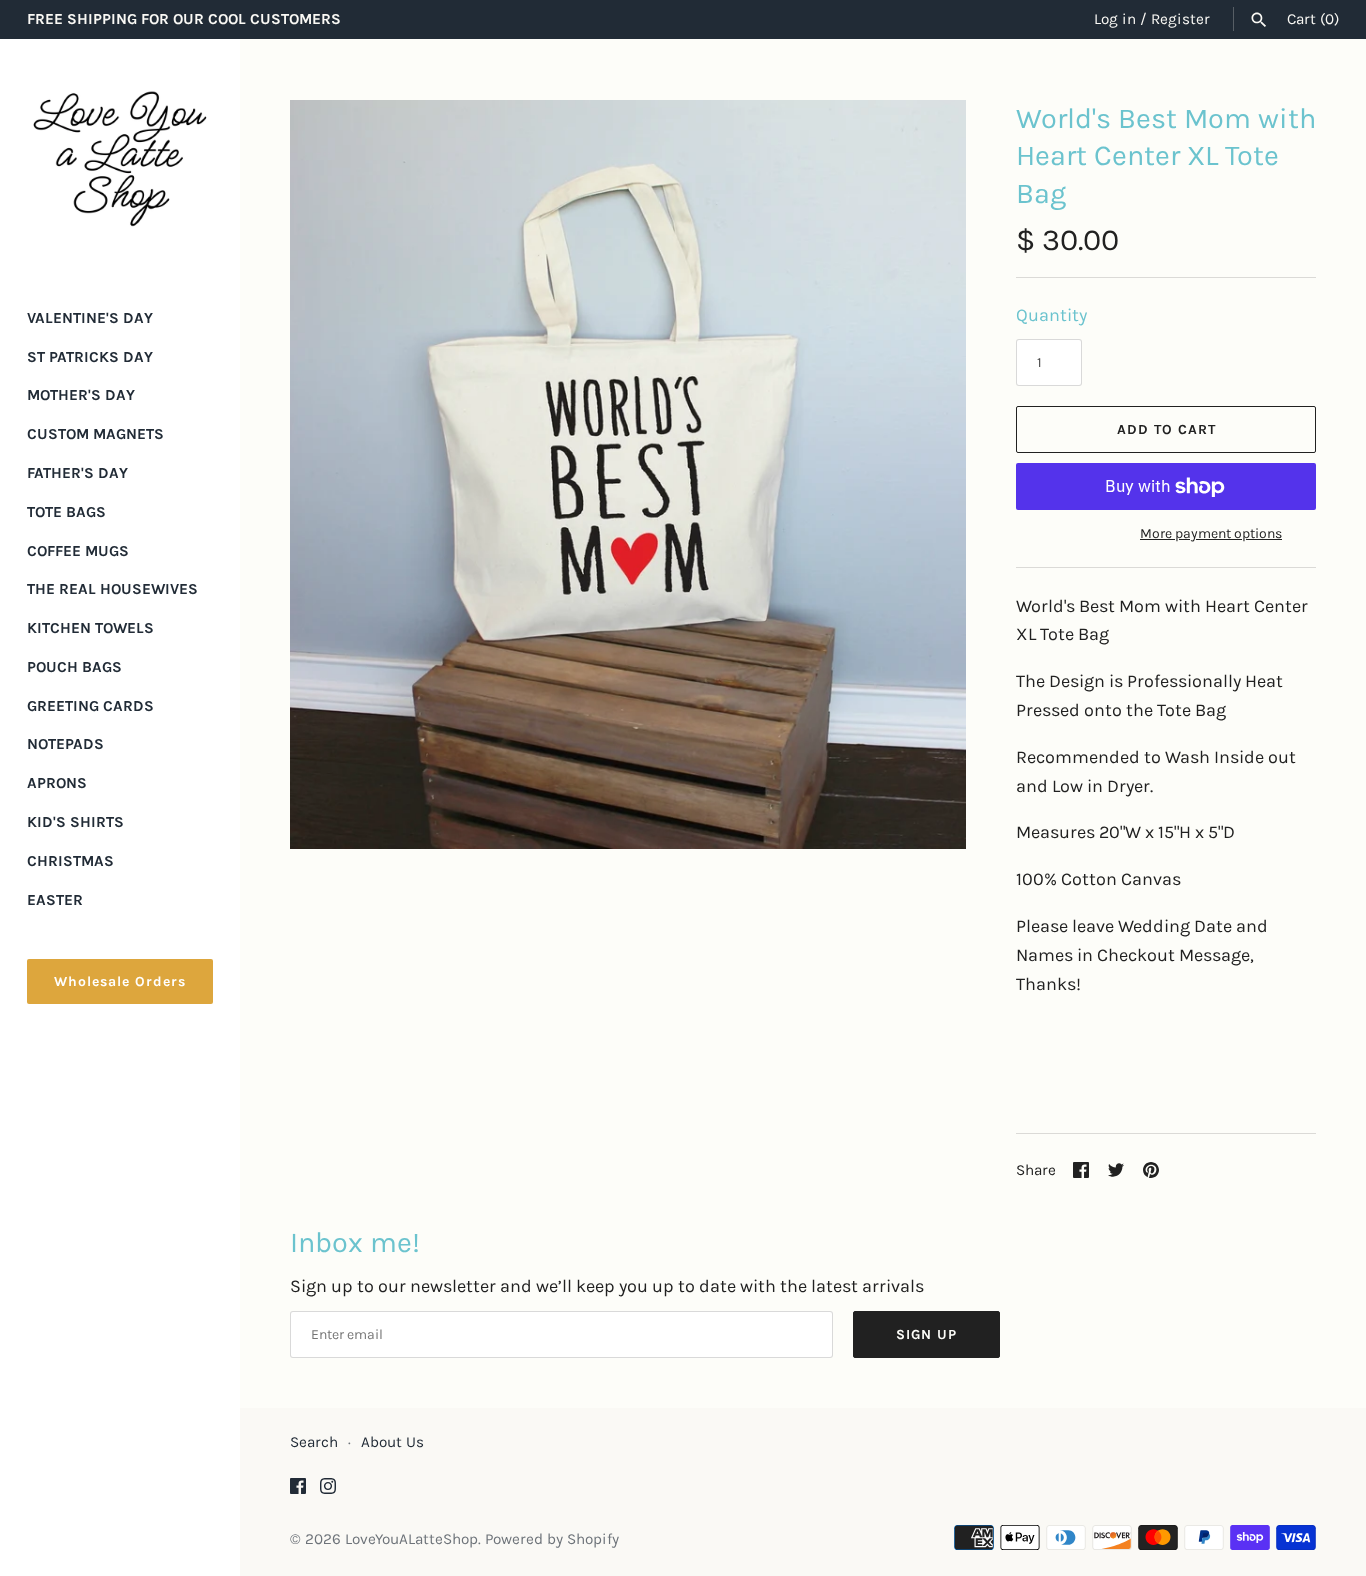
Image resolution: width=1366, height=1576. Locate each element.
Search (314, 1442)
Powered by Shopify (552, 1539)
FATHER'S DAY (77, 473)
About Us (392, 1442)
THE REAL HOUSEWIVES (112, 589)
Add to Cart (1166, 429)
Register (1180, 19)
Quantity (1051, 315)
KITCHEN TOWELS (90, 628)
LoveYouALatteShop (411, 1539)
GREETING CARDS (90, 706)
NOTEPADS (65, 744)
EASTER (55, 900)
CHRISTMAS (70, 861)
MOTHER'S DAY (81, 395)
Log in (1115, 19)
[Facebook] (298, 1491)
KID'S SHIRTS (75, 822)
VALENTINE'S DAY (90, 318)
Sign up (926, 1334)
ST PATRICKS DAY (90, 357)
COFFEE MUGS (78, 551)
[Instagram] (328, 1491)
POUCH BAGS (74, 667)
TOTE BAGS (66, 512)
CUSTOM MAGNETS (95, 434)
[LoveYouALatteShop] (120, 159)
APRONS (57, 783)
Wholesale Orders (120, 981)
